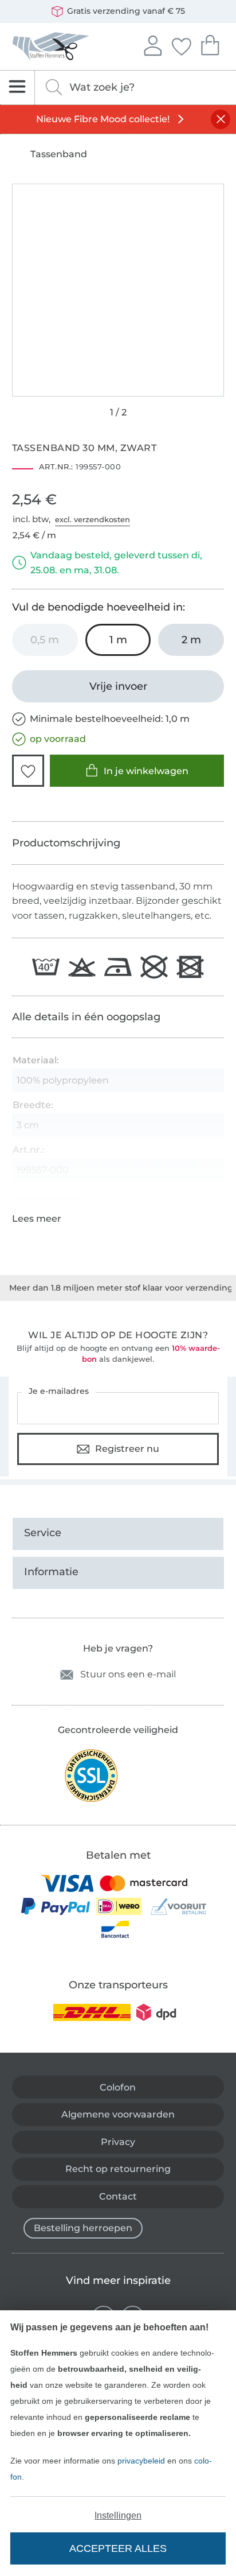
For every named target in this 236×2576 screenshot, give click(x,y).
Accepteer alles (118, 2548)
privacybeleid (141, 2461)
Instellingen (118, 2515)
